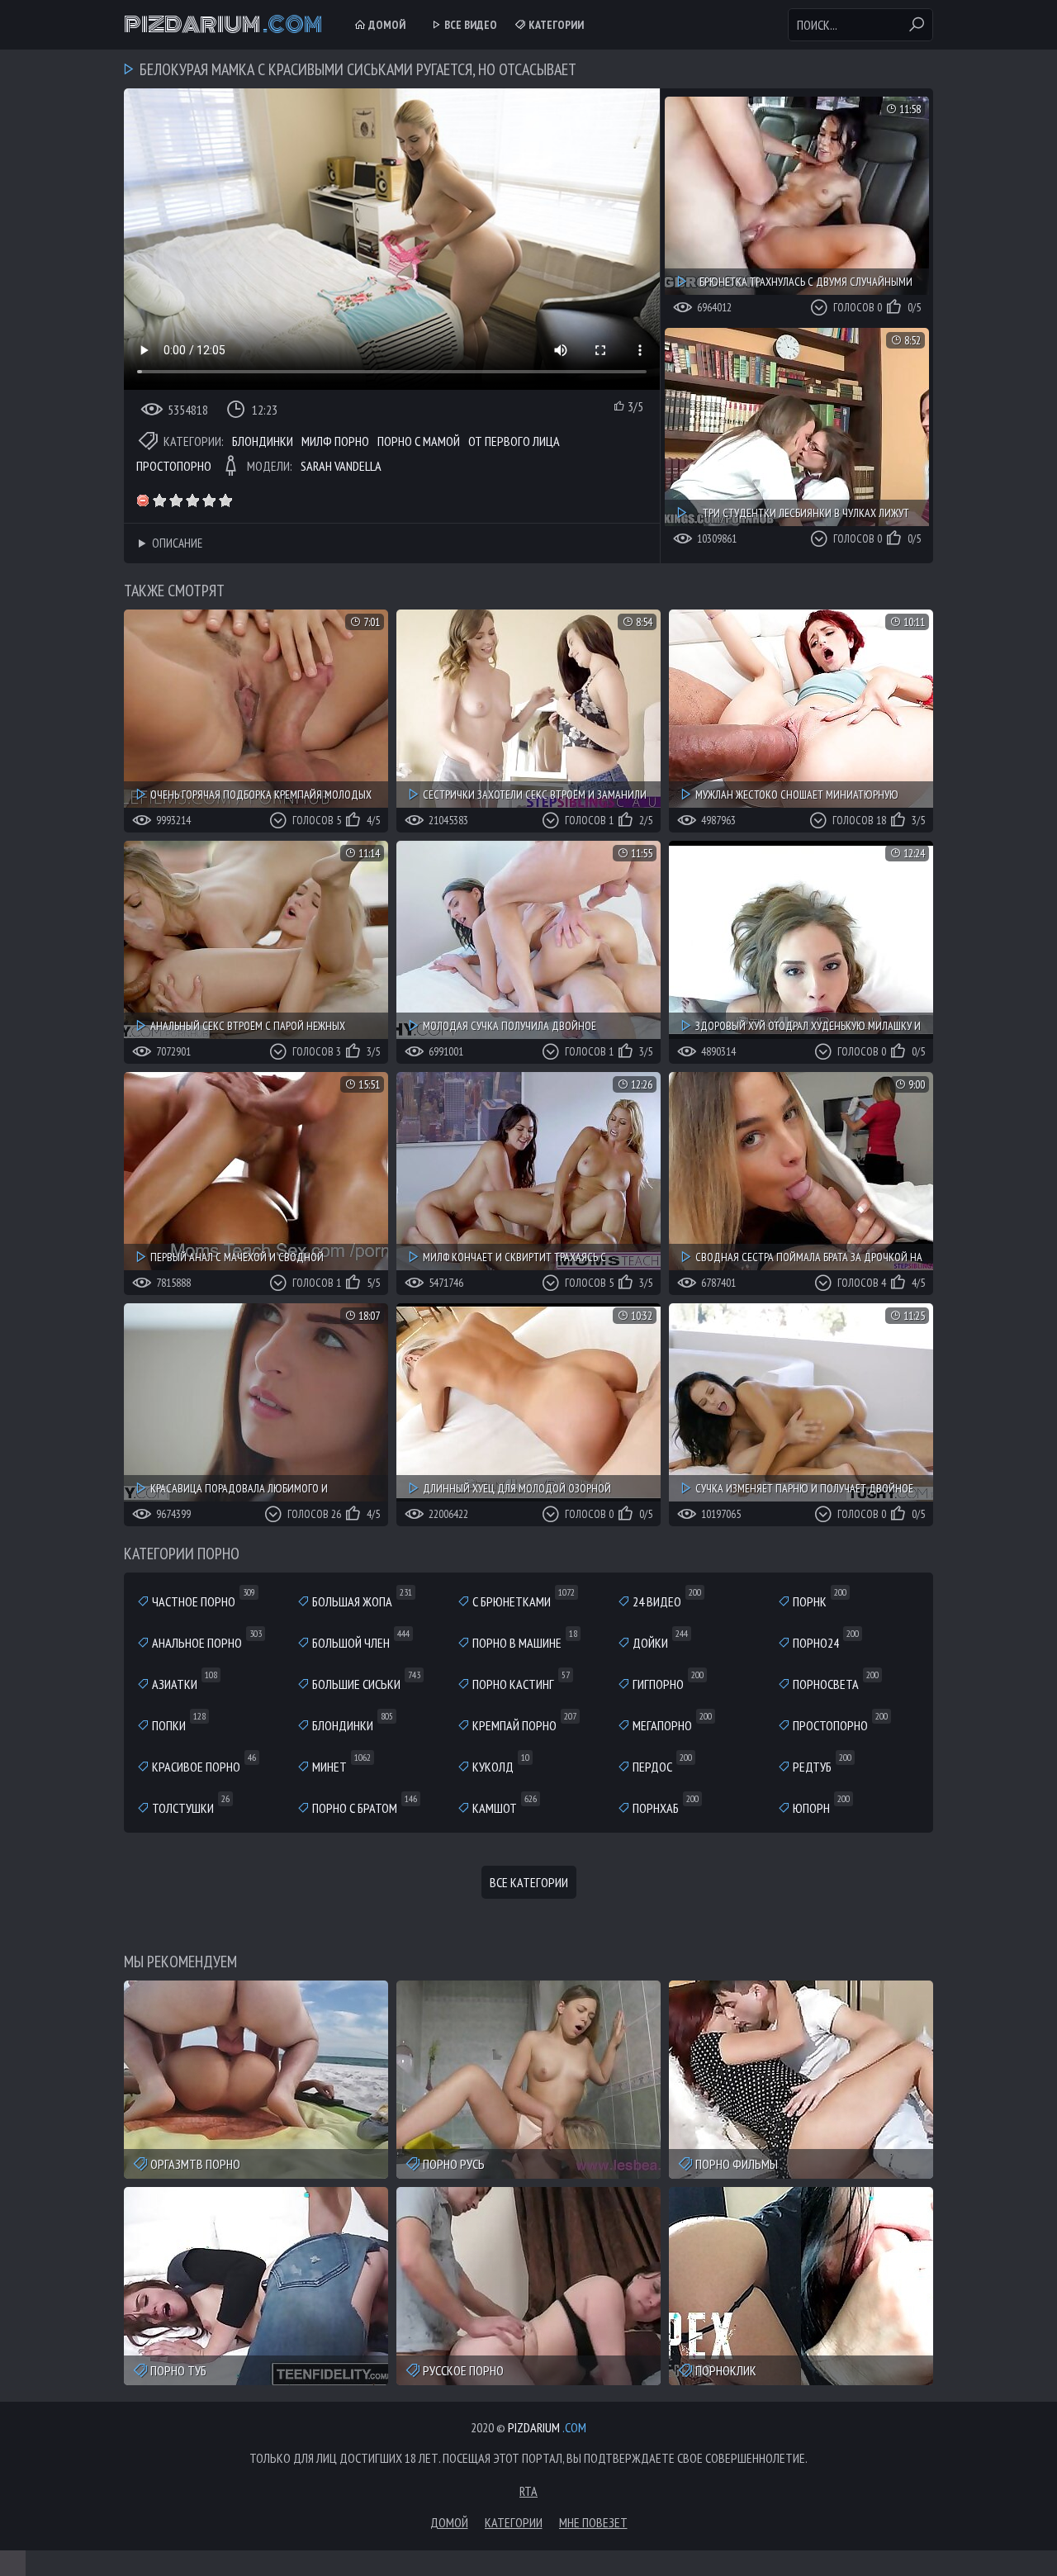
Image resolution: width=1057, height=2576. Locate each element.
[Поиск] (917, 25)
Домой (386, 25)
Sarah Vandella (341, 466)
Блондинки (263, 441)
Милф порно (335, 441)
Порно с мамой (419, 441)
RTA (528, 2491)
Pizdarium (223, 25)
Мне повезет (593, 2522)
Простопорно (174, 466)
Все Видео (469, 25)
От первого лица (514, 441)
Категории (555, 25)
